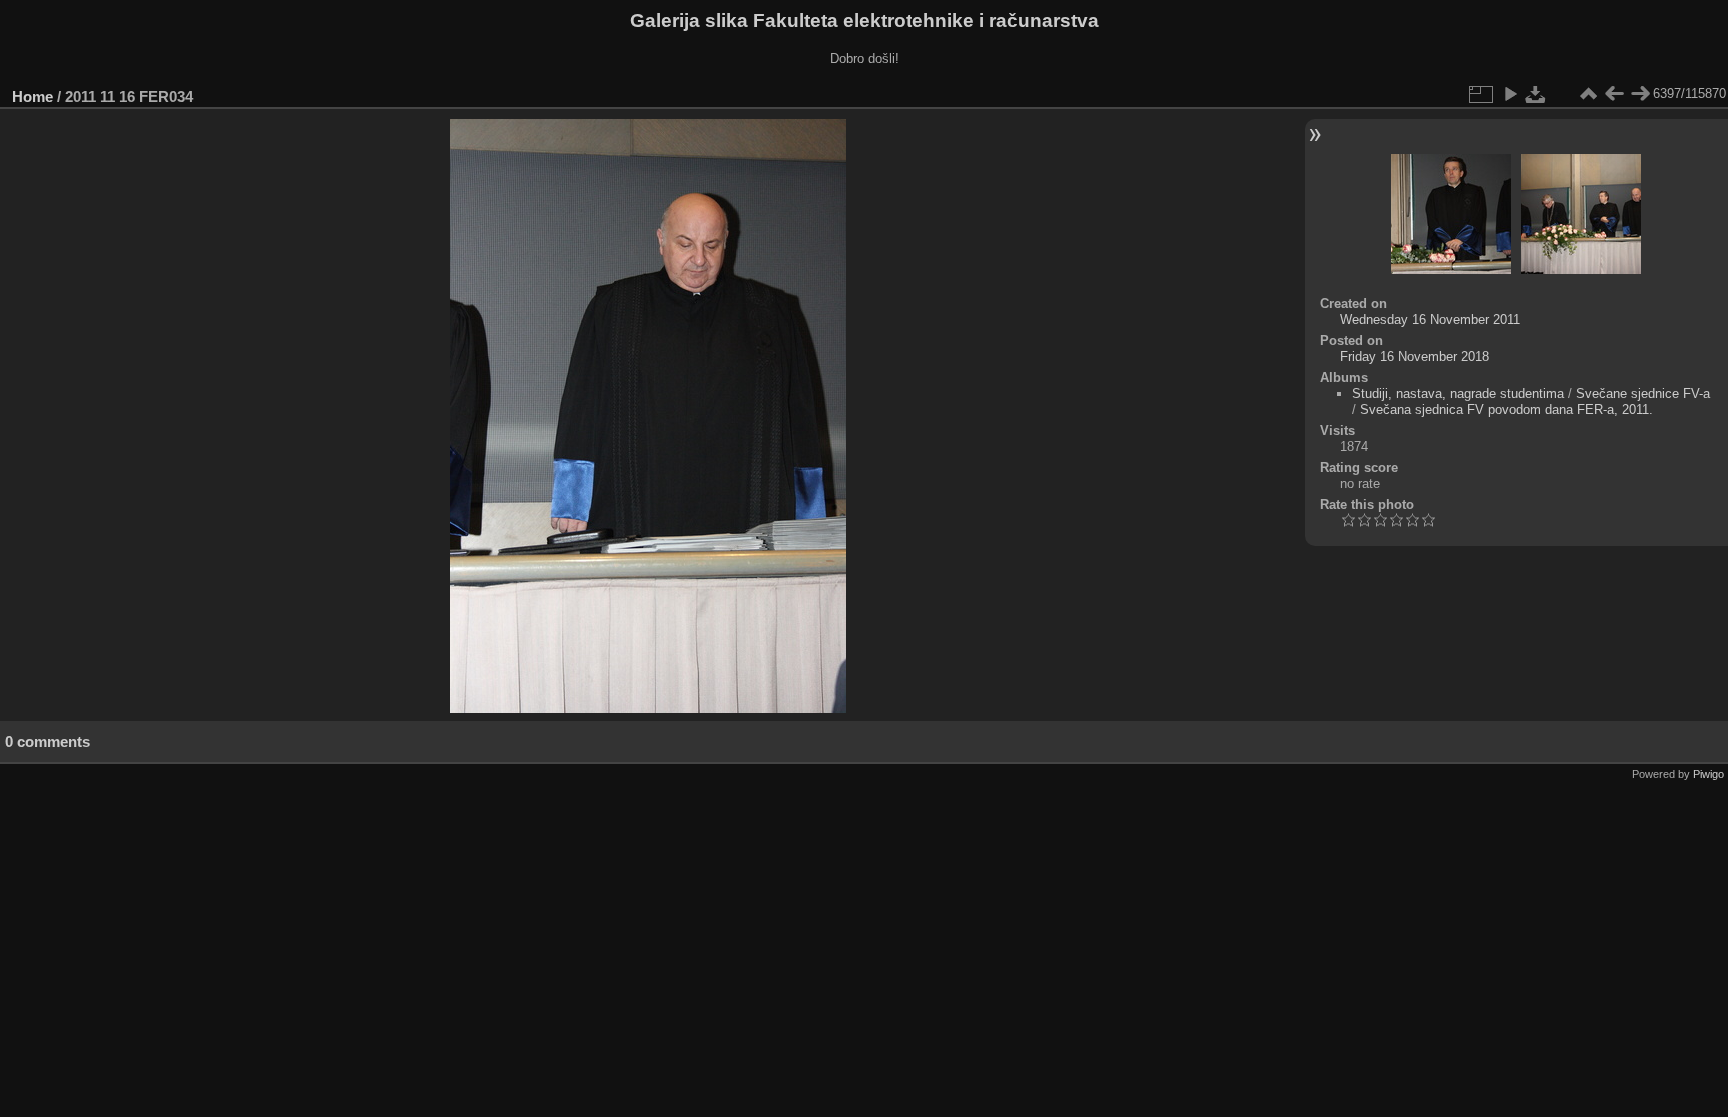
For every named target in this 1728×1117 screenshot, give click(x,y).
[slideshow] (1510, 94)
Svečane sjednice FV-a (1643, 393)
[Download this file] (1536, 94)
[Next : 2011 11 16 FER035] (1640, 94)
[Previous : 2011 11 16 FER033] (1614, 94)
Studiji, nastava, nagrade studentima (1458, 393)
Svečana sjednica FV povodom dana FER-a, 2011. (1506, 409)
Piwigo (1708, 774)
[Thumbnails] (1588, 94)
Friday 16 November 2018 (1414, 356)
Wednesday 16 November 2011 (1430, 319)
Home (32, 96)
